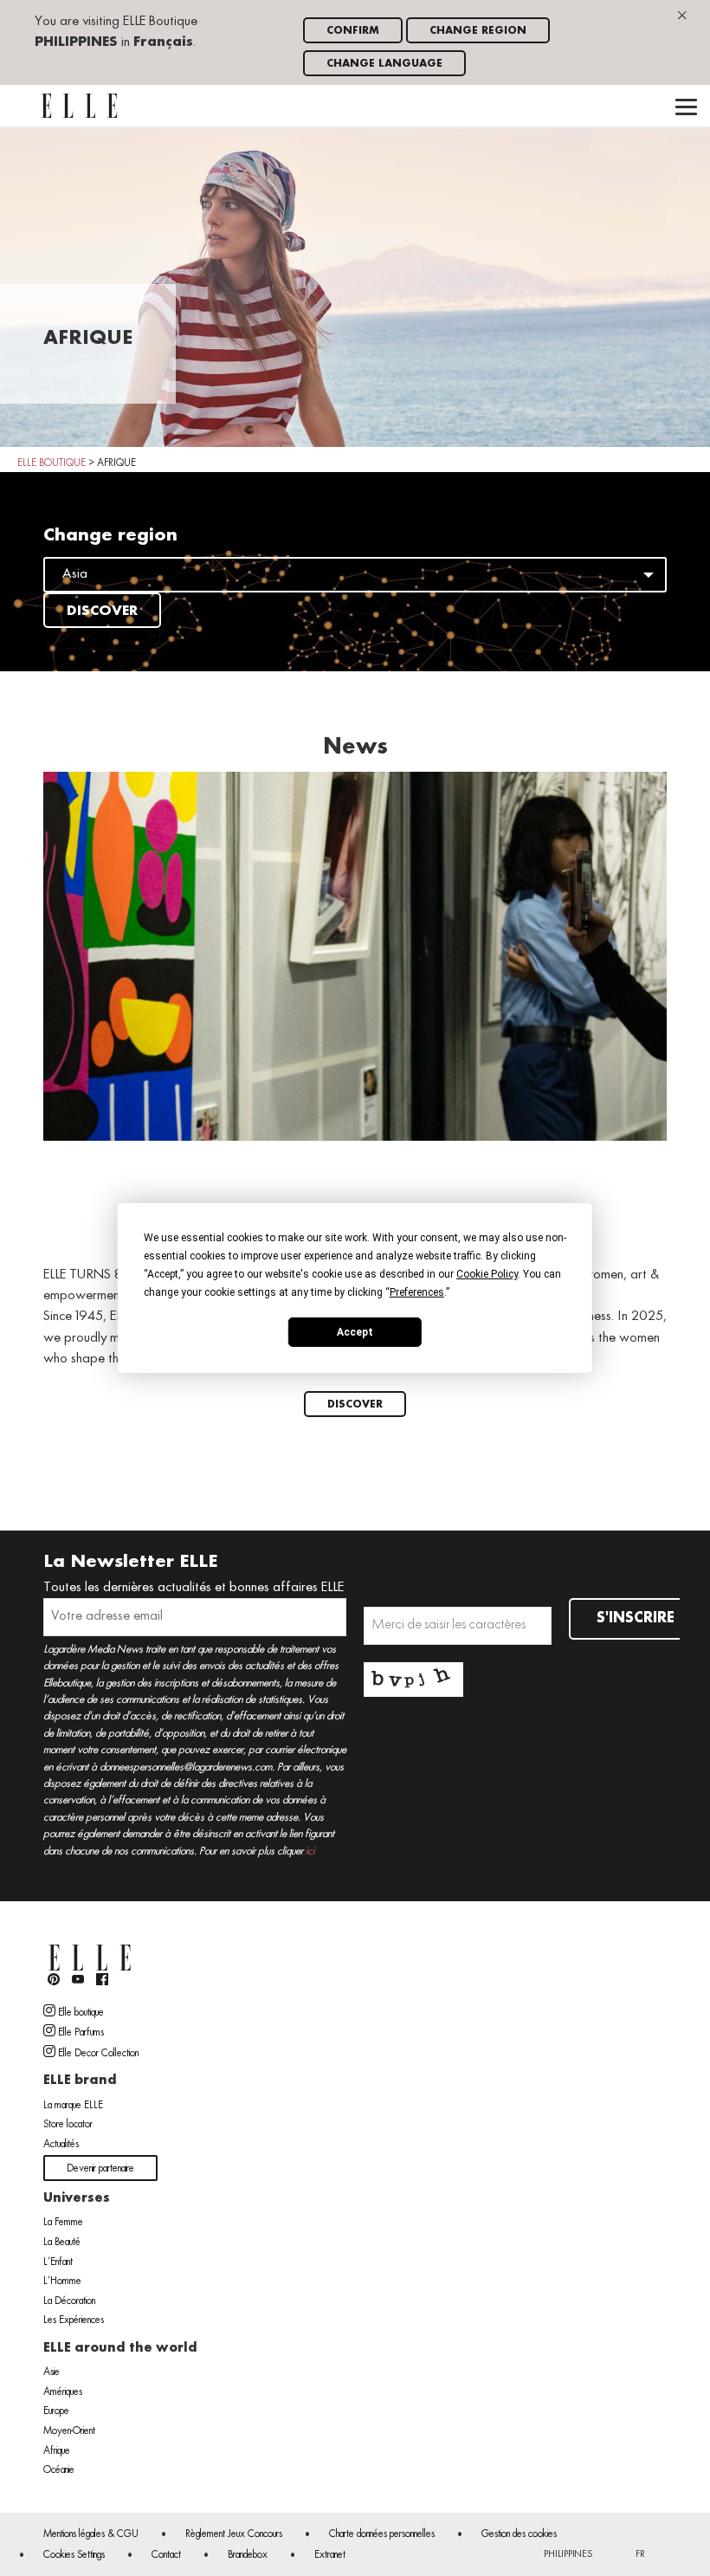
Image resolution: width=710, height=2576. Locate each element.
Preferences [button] (417, 1292)
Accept (355, 1331)
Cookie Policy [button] (487, 1274)
